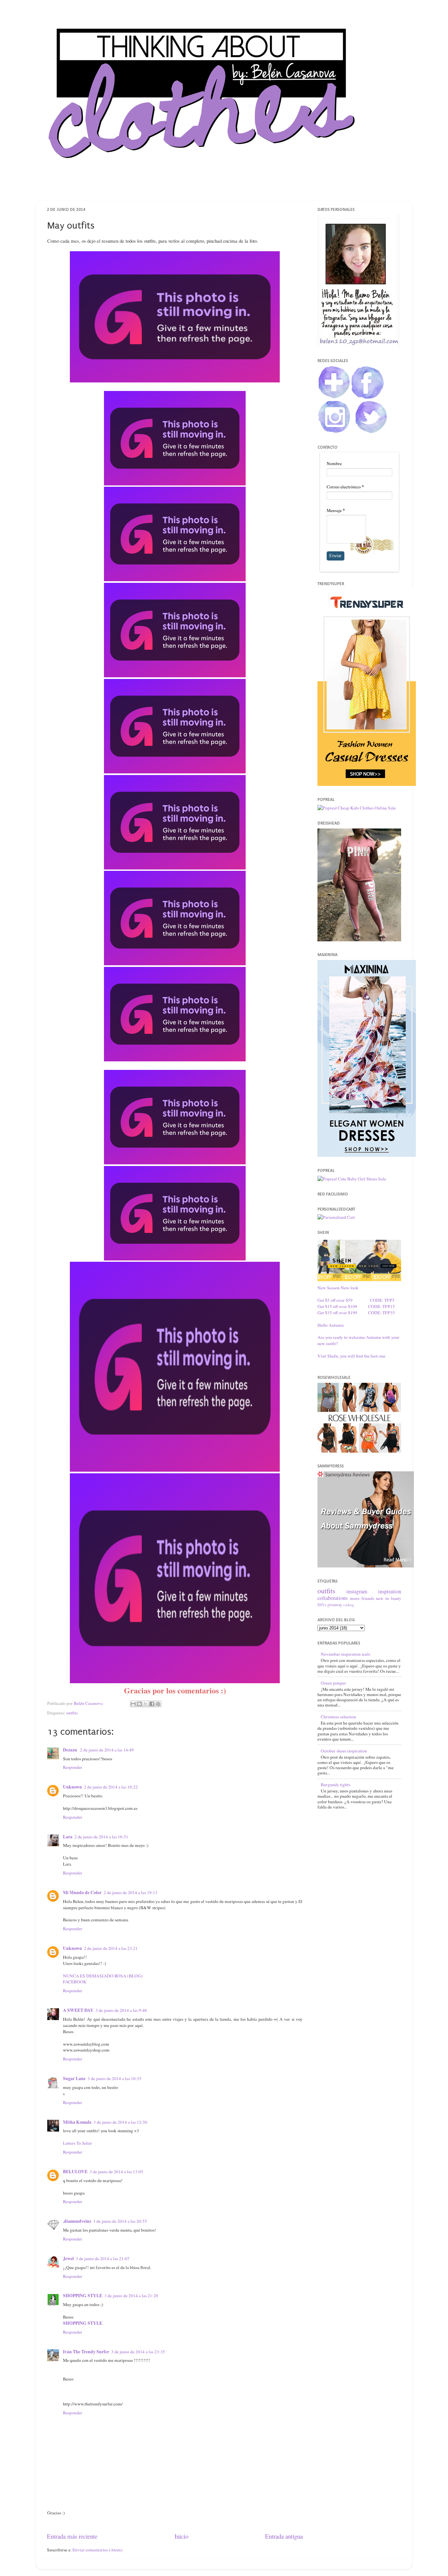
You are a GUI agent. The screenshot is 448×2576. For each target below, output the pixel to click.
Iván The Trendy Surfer (86, 2352)
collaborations (333, 1598)
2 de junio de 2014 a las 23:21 (111, 1948)
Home (173, 188)
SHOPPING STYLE (83, 2296)
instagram (357, 1591)
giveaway (335, 1605)
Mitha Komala (77, 2122)
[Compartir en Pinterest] (158, 1704)
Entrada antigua (284, 2536)
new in (382, 1598)
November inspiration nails (346, 1654)
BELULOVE (75, 2172)
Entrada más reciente (72, 2536)
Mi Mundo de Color (82, 1892)
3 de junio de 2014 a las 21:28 (131, 2296)
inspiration (390, 1591)
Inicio (181, 2536)
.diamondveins (77, 2221)
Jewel (68, 2259)
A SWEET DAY (78, 2010)
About (204, 188)
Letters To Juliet (77, 2143)
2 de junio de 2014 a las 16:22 (111, 1787)
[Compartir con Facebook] (152, 1704)
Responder (73, 1767)
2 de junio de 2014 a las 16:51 (101, 1837)
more (355, 1598)
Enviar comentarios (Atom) (98, 2550)
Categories (270, 188)
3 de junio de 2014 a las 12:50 (120, 2122)
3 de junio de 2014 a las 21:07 (103, 2259)
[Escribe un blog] (139, 1704)
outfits (72, 1713)
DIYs (322, 1605)
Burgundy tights (336, 1785)
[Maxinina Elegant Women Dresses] (367, 1155)
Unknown (72, 1787)
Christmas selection (338, 1717)
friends (368, 1598)
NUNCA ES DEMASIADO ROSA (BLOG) (103, 1976)
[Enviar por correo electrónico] (133, 1704)
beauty (396, 1598)
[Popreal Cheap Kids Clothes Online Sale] (357, 808)
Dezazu (71, 1750)
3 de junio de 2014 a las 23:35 (138, 2352)
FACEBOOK (75, 1982)
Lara (68, 1837)
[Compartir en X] (146, 1704)
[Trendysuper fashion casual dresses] (367, 784)
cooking (348, 1605)
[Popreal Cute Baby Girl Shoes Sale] (352, 1179)
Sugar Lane (74, 2078)
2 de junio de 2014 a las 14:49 (107, 1750)
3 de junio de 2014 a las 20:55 (120, 2221)
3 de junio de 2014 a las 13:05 (116, 2172)
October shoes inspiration (344, 1751)
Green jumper (333, 1683)
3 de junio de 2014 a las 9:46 (121, 2010)
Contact (235, 188)
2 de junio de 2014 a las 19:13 (131, 1892)
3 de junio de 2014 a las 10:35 (114, 2078)
